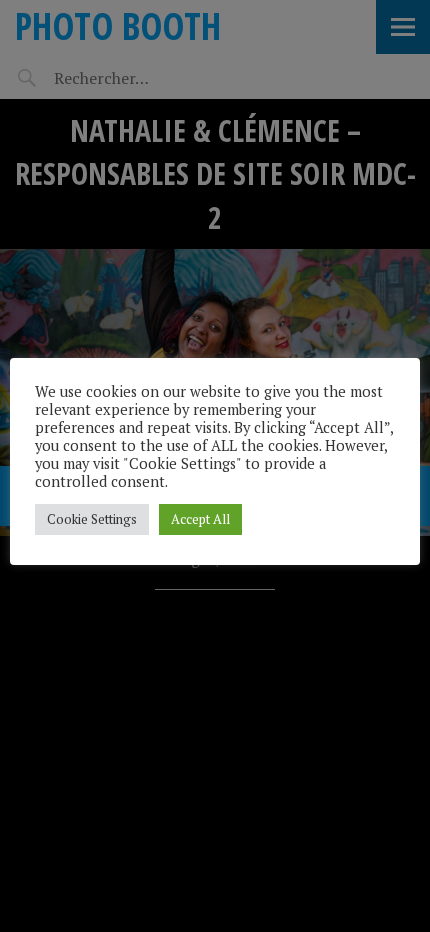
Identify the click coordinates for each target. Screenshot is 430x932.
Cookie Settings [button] (92, 519)
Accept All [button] (200, 519)
